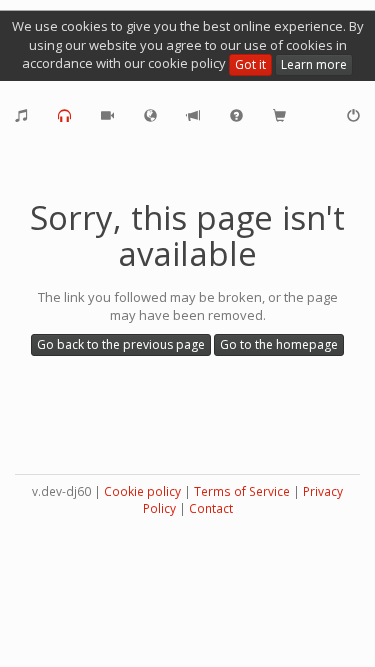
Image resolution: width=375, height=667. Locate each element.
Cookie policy (142, 491)
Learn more (314, 64)
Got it (250, 64)
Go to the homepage (279, 344)
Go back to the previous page (121, 344)
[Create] (21, 116)
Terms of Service (242, 491)
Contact (211, 508)
